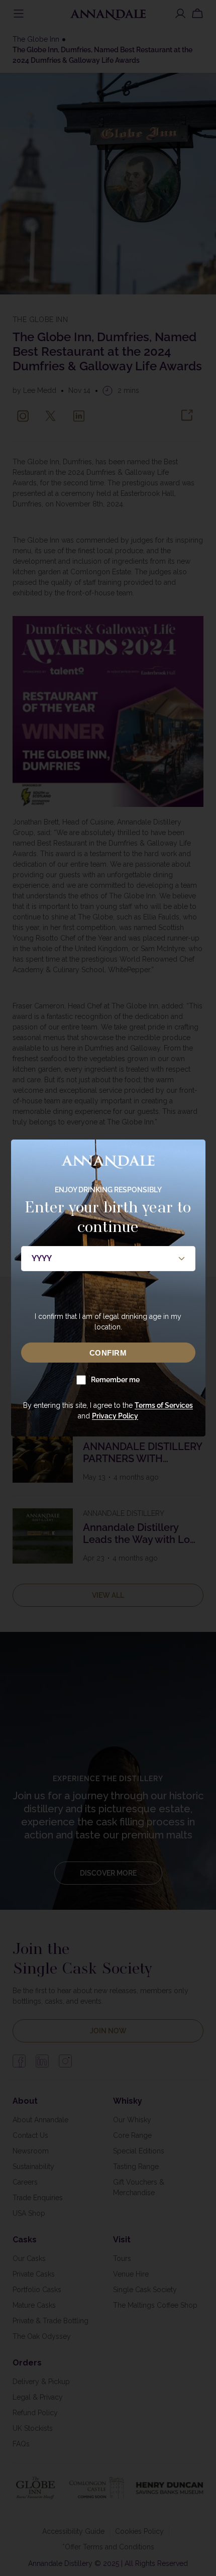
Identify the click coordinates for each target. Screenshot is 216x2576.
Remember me (115, 1380)
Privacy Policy (115, 1416)
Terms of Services (164, 1405)
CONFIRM (108, 1353)
